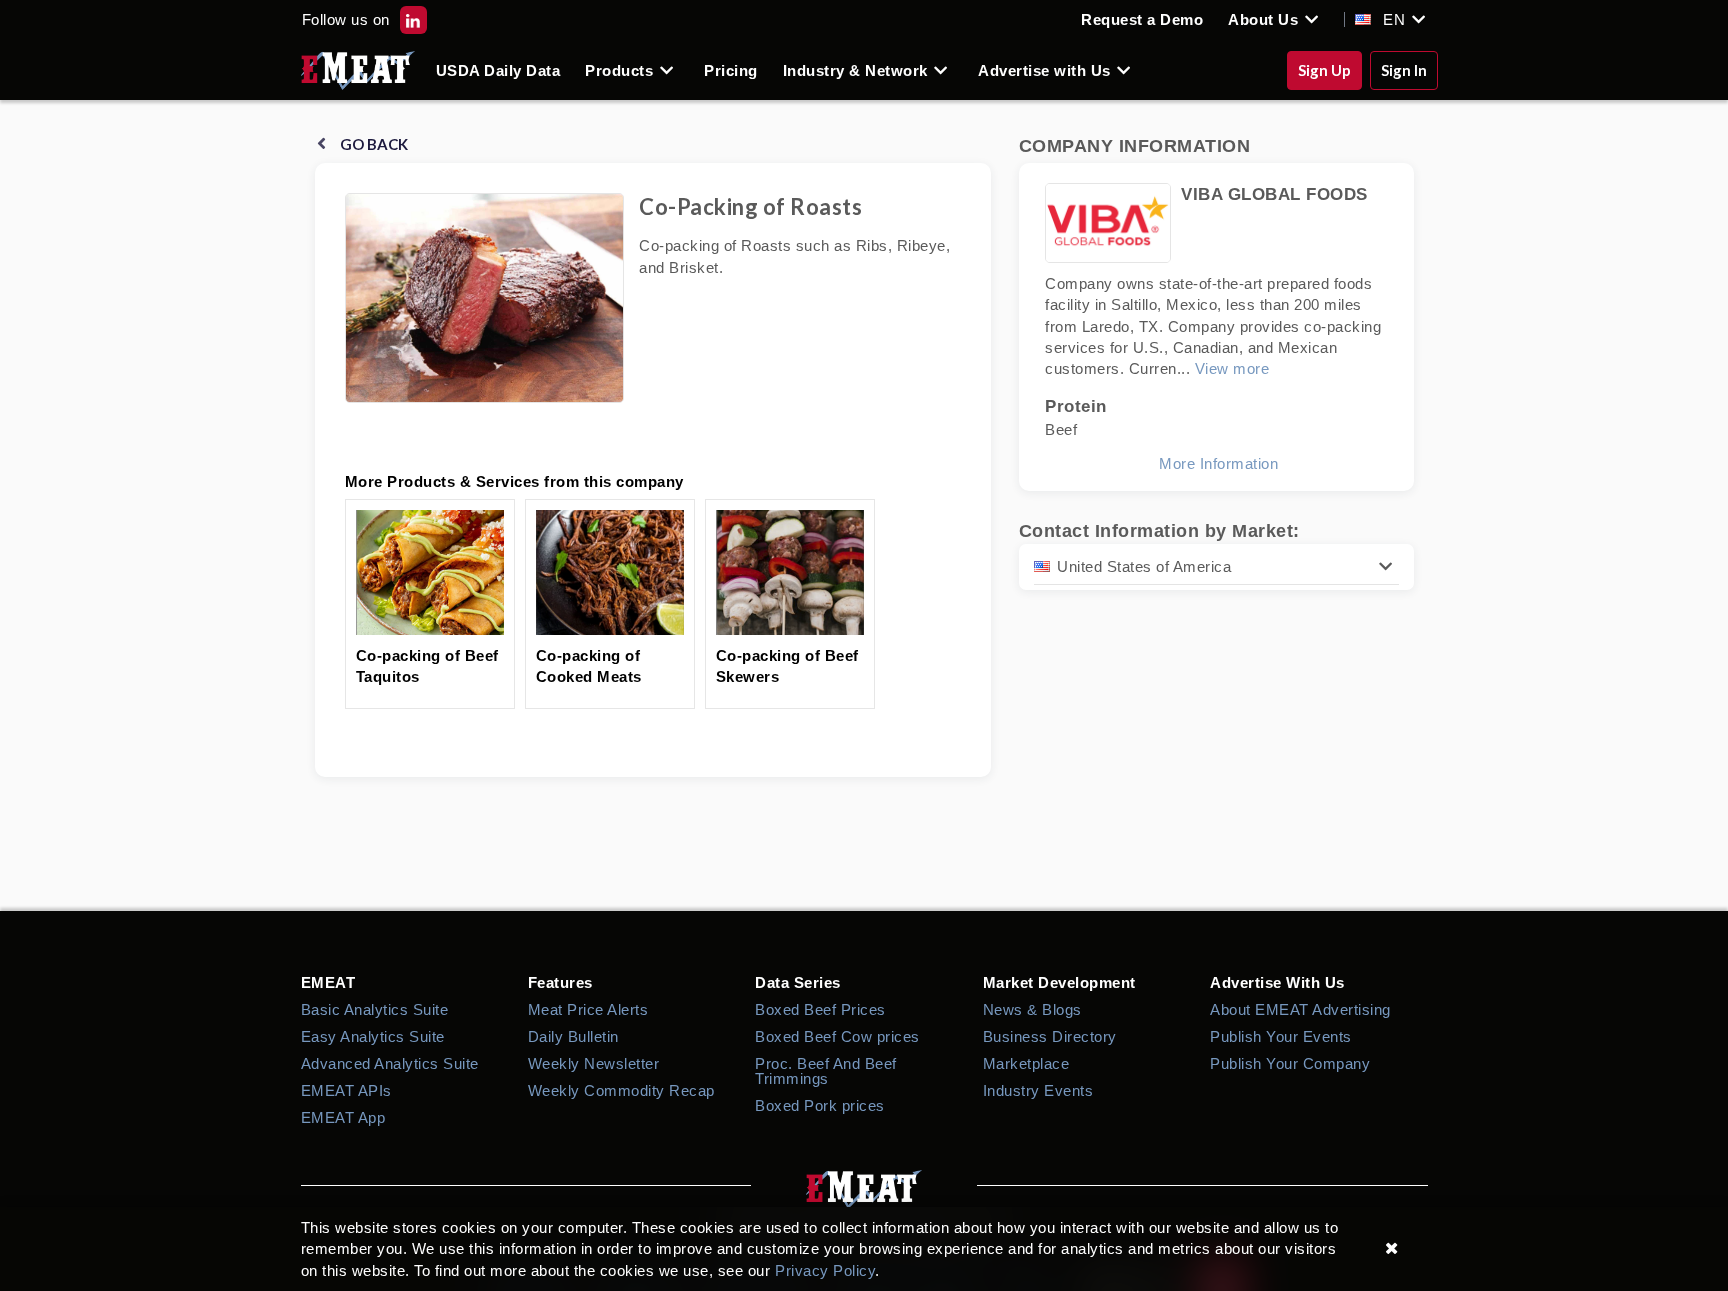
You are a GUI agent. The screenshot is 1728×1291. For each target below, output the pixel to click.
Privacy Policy (825, 1270)
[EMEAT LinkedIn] (413, 19)
